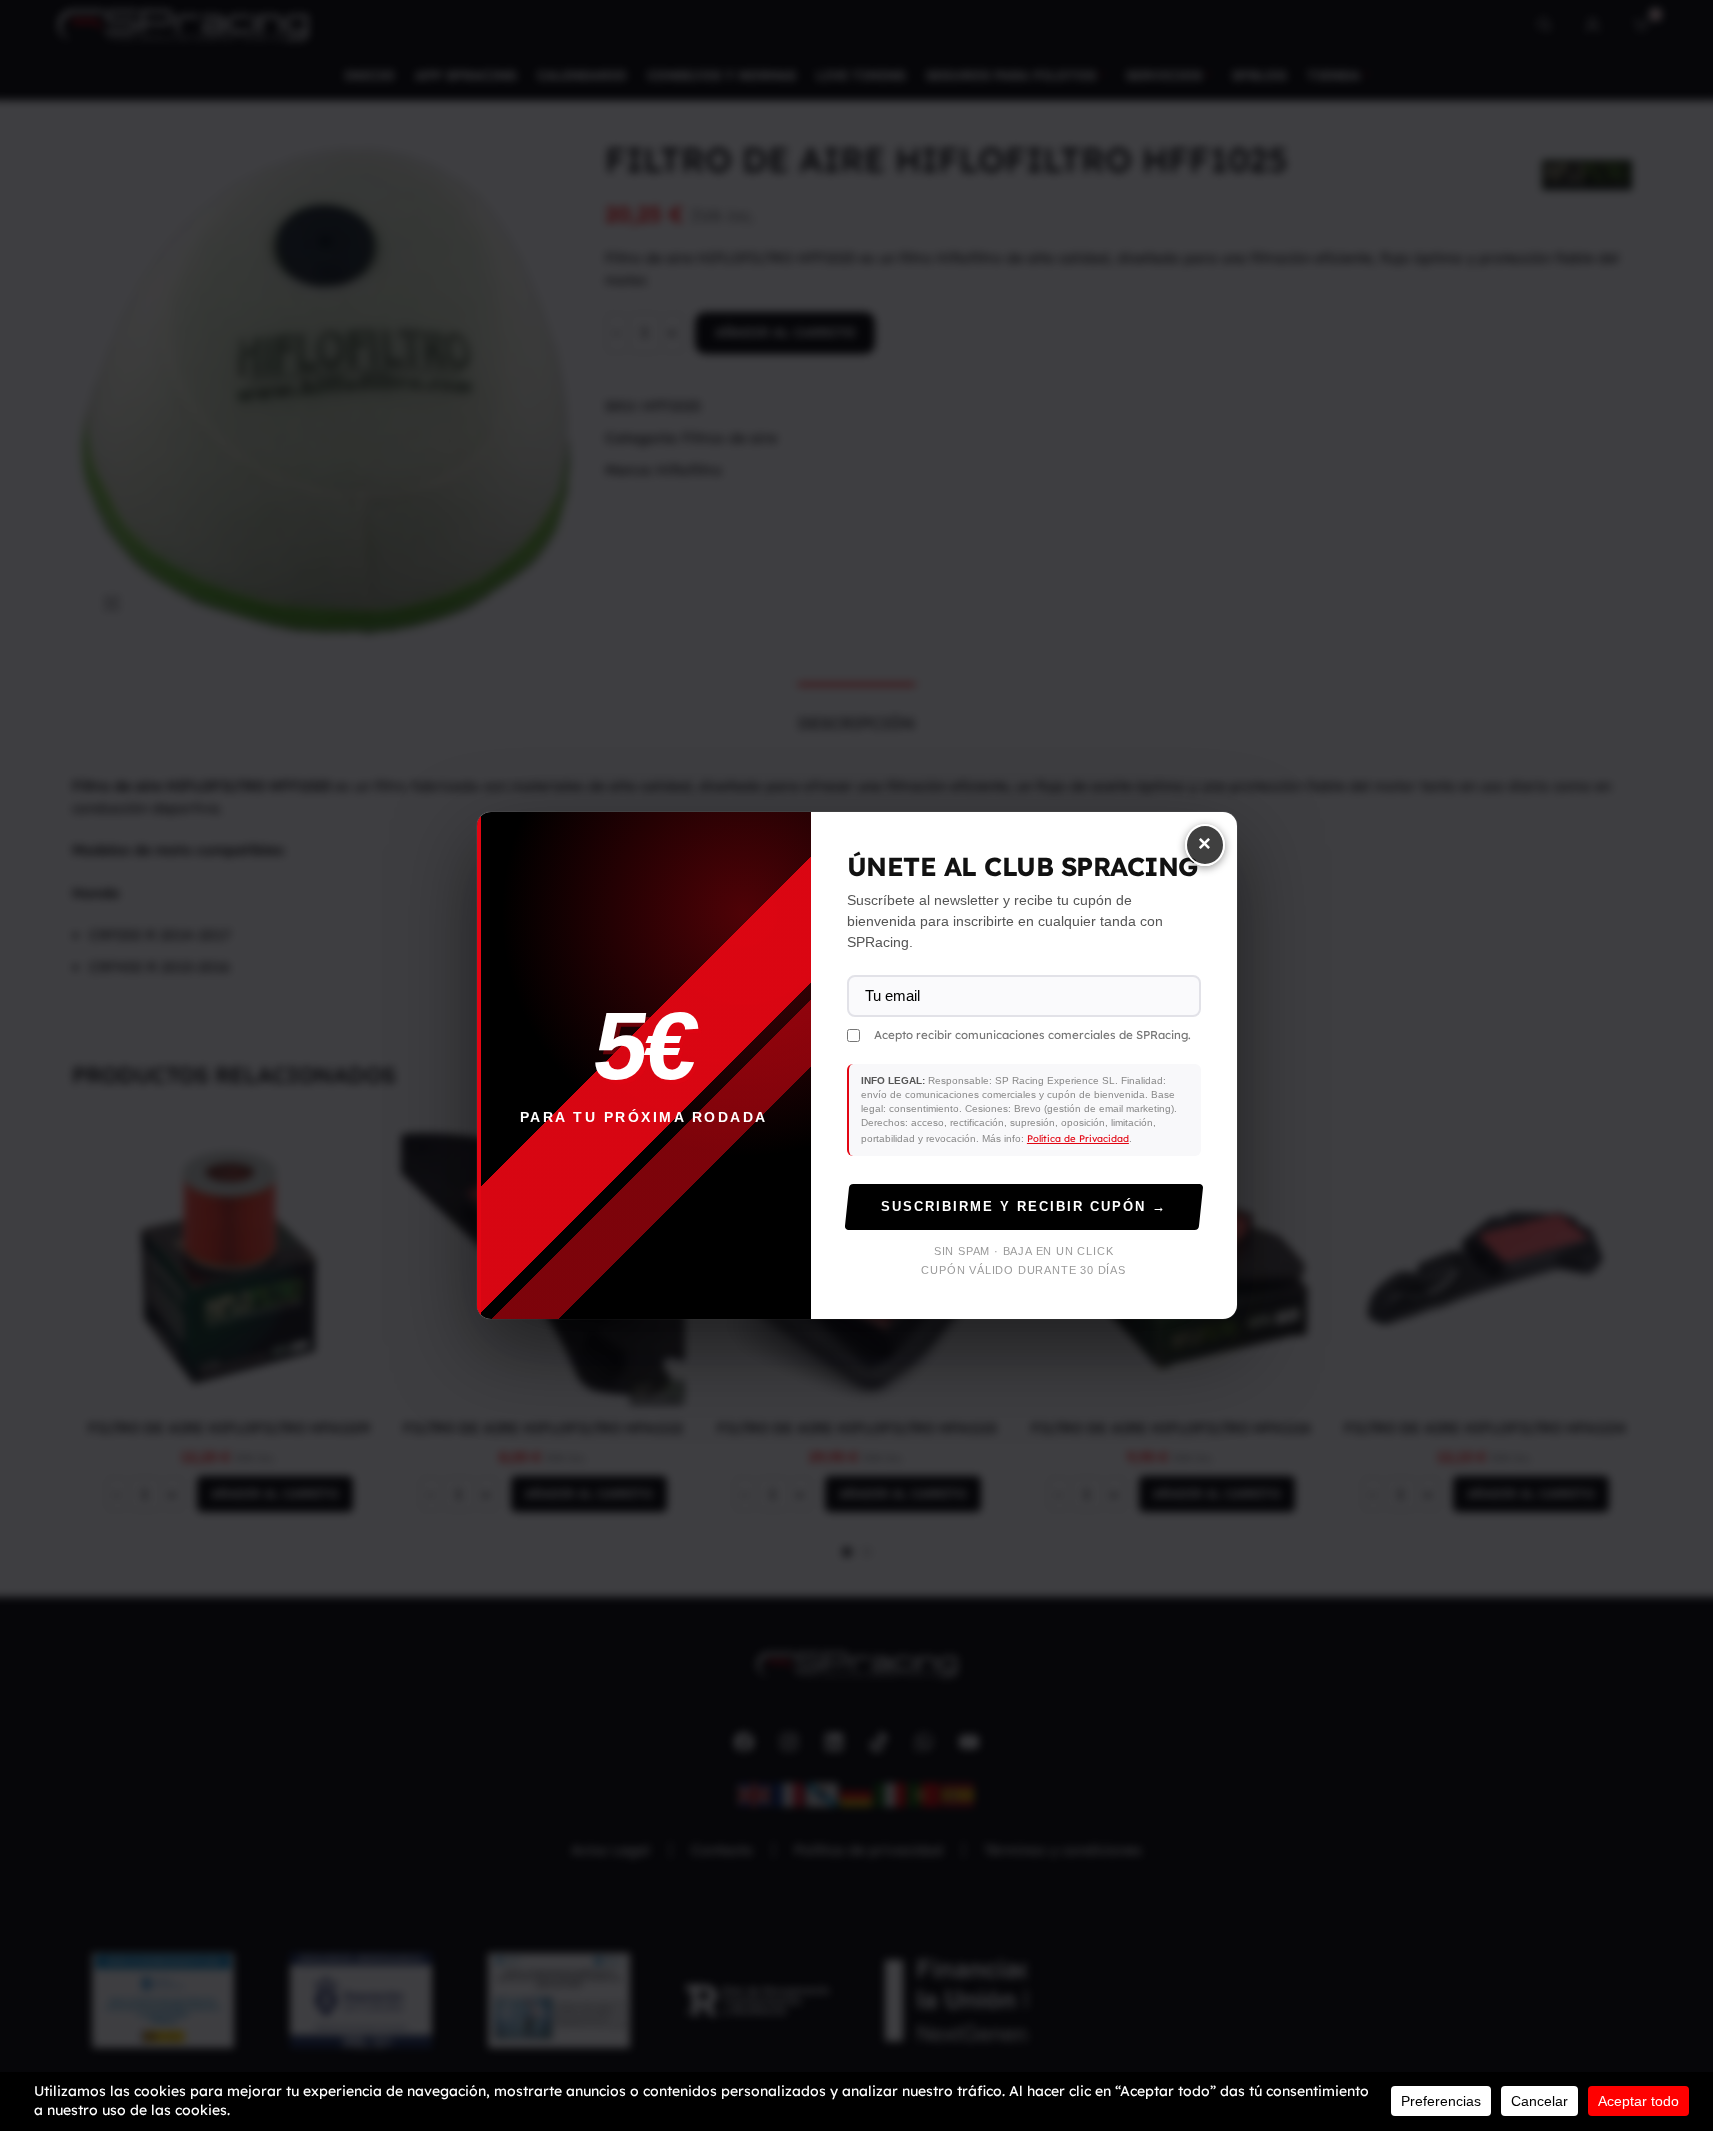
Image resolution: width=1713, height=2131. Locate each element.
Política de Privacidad (1078, 1138)
